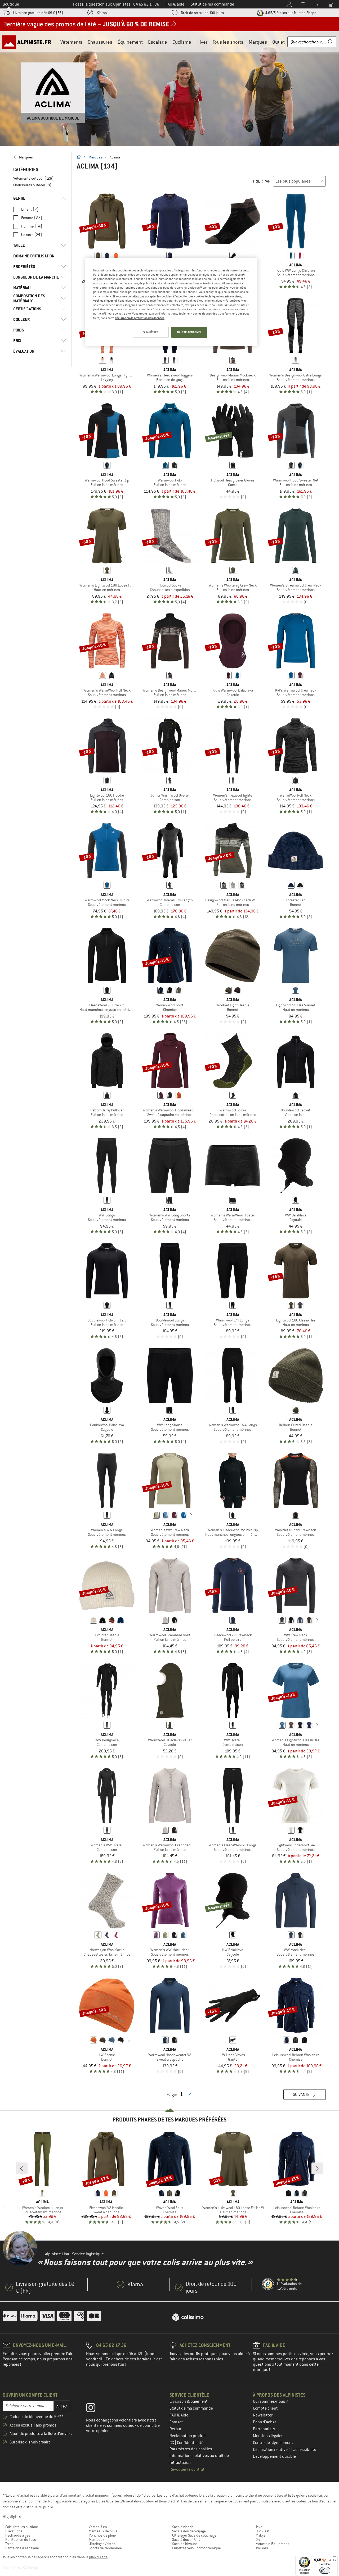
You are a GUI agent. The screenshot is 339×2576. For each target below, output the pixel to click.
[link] (40, 157)
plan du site (98, 2557)
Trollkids (262, 2548)
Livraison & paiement (189, 2401)
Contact (176, 2422)
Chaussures (100, 42)
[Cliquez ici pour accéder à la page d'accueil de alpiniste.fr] (29, 42)
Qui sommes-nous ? (271, 2401)
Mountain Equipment (272, 2544)
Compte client (265, 2408)
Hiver (202, 42)
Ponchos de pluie (102, 2535)
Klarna (102, 13)
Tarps (9, 2544)
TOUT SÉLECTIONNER (189, 332)
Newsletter (263, 2415)
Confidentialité (190, 2443)
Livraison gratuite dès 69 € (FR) (38, 13)
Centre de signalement (273, 2443)
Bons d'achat (265, 2422)
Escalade (158, 42)
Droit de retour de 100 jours (202, 13)
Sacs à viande (183, 2527)
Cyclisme (182, 42)
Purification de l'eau (21, 2539)
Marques (258, 42)
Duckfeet (263, 2531)
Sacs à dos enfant (186, 2539)
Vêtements (71, 42)
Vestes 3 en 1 (99, 2527)
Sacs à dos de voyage (189, 2531)
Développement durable (274, 2456)
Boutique (11, 4)
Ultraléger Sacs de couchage (194, 2535)
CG (172, 2443)
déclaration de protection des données (140, 318)
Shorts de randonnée (105, 2548)
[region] (171, 302)
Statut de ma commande (191, 2408)
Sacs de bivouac (185, 2544)
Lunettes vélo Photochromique (197, 2548)
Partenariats (264, 2429)
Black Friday (15, 2531)
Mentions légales (268, 2436)
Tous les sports (228, 42)
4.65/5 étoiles (290, 13)
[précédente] (148, 1515)
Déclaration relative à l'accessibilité (285, 2450)
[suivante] (191, 1515)
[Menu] (334, 2558)
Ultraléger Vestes (102, 2544)
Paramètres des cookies (191, 2449)
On (258, 2539)
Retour (175, 2429)
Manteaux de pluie (103, 2531)
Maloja (260, 2535)
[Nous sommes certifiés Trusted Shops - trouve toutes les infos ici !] (268, 2284)
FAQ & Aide (179, 2415)
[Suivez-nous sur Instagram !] (95, 2409)
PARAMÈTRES (151, 332)
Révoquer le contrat (187, 2469)
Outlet (278, 42)
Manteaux (96, 2539)
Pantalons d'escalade (22, 2548)
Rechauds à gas (18, 2535)
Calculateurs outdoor (22, 2527)
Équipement (130, 42)
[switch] (325, 2570)
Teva (259, 2527)
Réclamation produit (188, 2436)
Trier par (262, 181)
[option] (169, 89)
